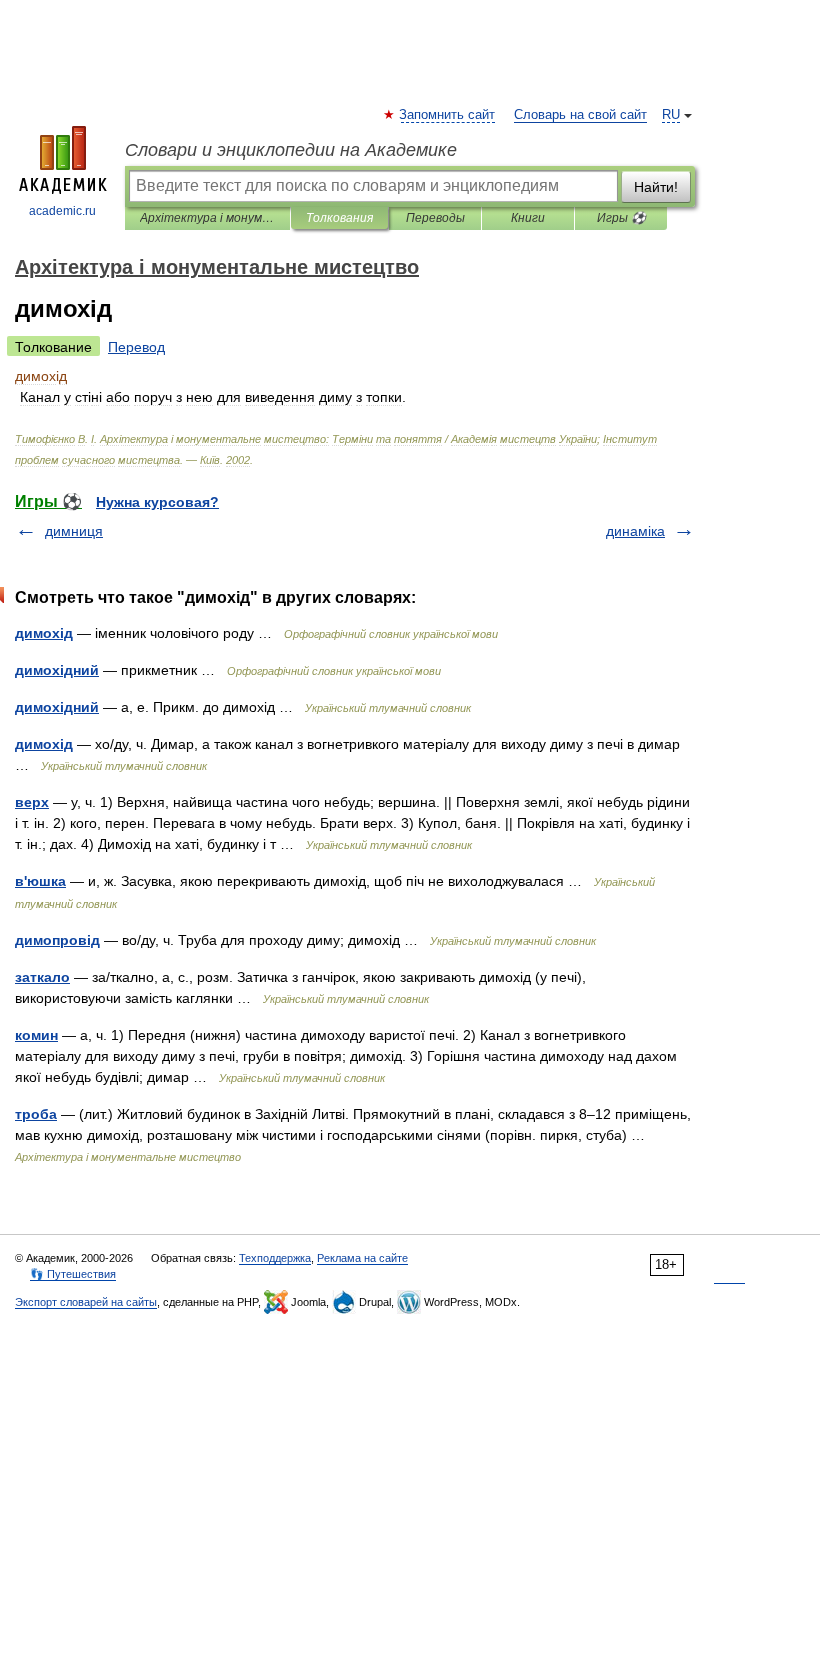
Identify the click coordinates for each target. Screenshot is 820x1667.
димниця (74, 531)
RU (671, 115)
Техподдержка (275, 1258)
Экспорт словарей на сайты (86, 1302)
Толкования (339, 218)
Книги (528, 218)
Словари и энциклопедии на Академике (291, 150)
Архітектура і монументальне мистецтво (207, 218)
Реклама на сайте (362, 1258)
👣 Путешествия (73, 1274)
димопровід (57, 940)
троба (36, 1114)
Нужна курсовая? (157, 502)
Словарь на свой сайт (580, 115)
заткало (42, 977)
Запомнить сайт (448, 115)
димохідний (57, 670)
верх (32, 802)
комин (36, 1035)
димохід (44, 633)
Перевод (136, 347)
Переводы (435, 218)
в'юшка (40, 881)
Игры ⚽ (621, 218)
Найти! (656, 187)
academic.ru (62, 211)
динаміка (635, 531)
